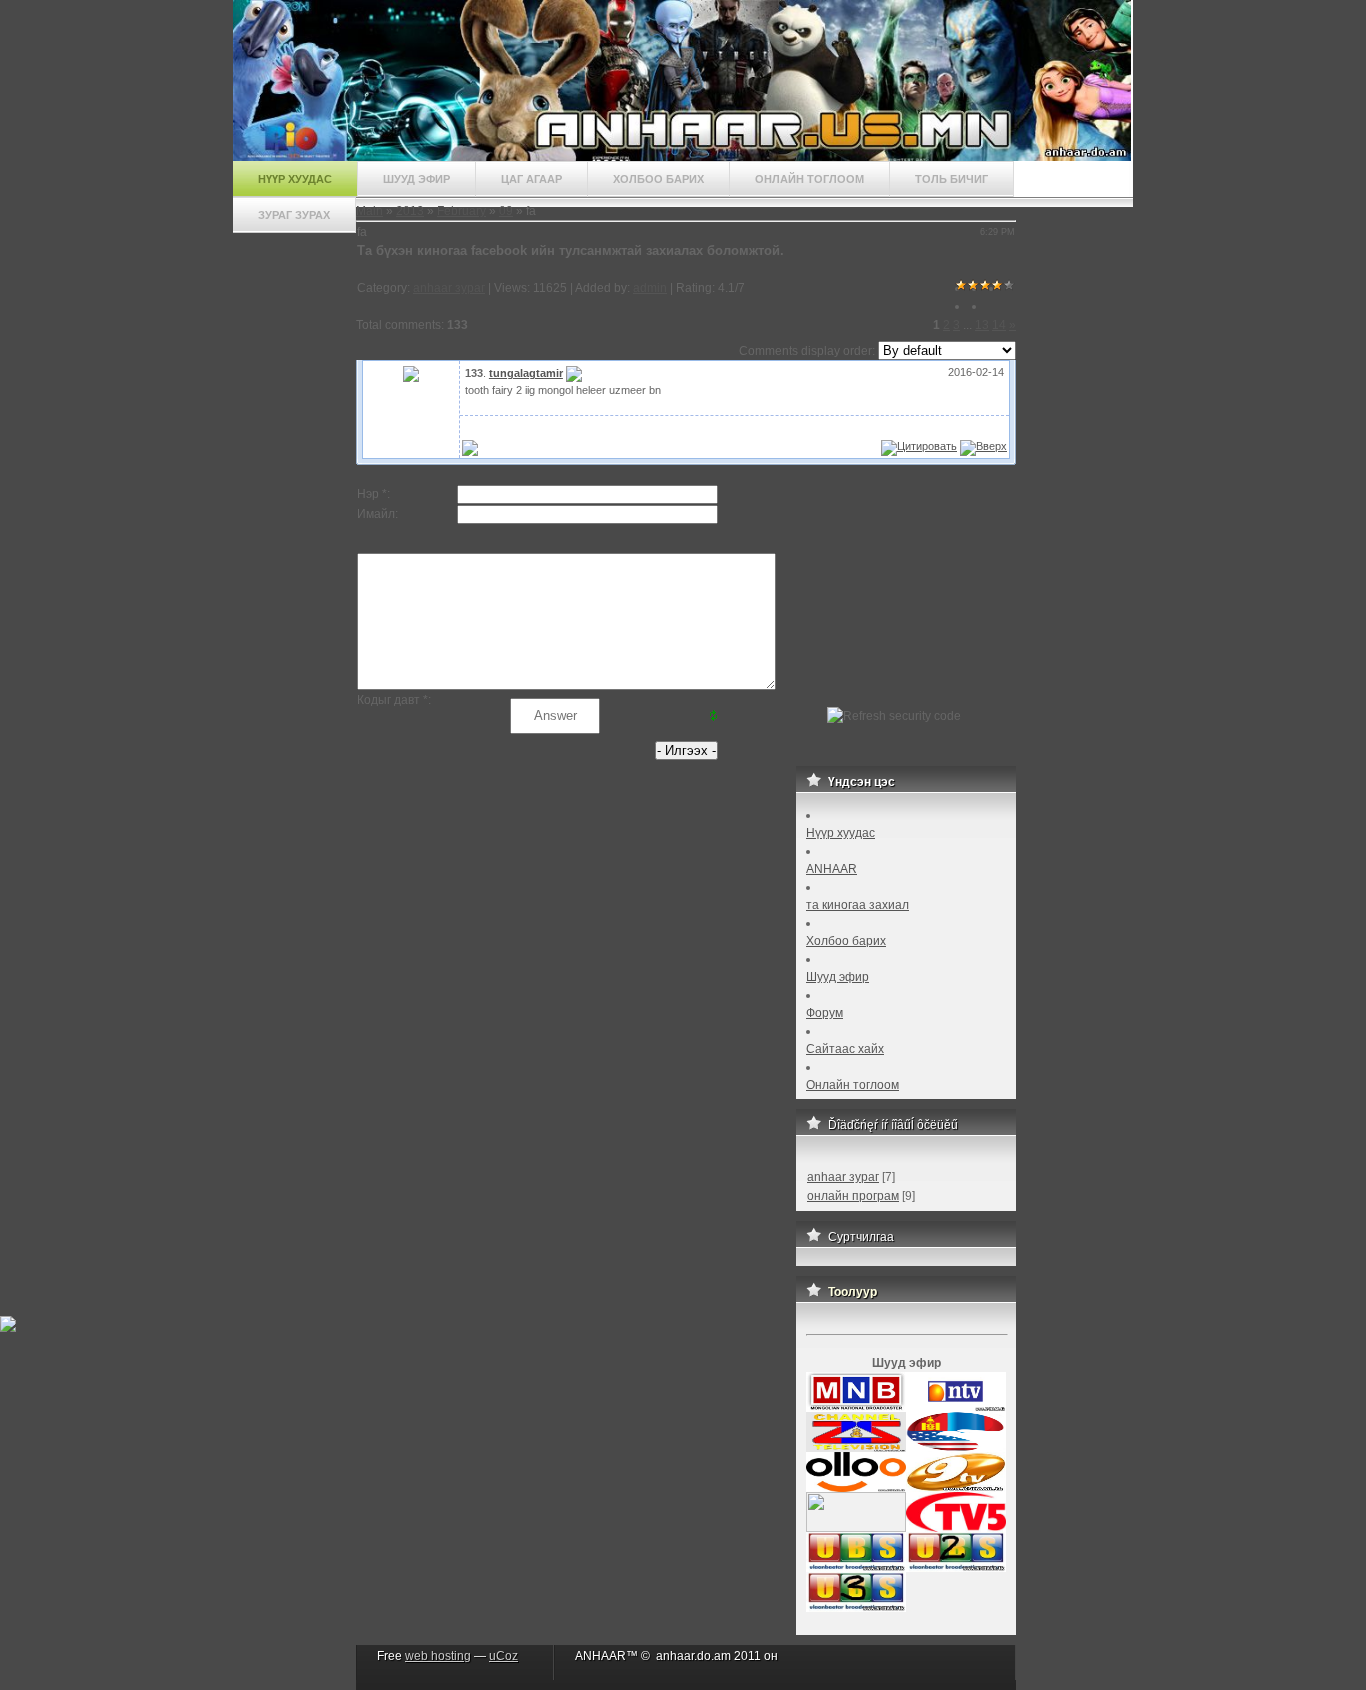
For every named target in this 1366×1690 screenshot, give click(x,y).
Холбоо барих (658, 179)
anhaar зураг (449, 288)
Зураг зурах (294, 215)
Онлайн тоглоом (809, 179)
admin (650, 288)
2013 (410, 211)
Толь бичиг (951, 179)
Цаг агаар (531, 179)
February (461, 211)
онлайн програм (853, 1196)
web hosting (438, 1656)
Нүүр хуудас (295, 179)
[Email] (574, 373)
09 (506, 211)
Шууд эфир (416, 179)
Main (369, 211)
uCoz (503, 1656)
